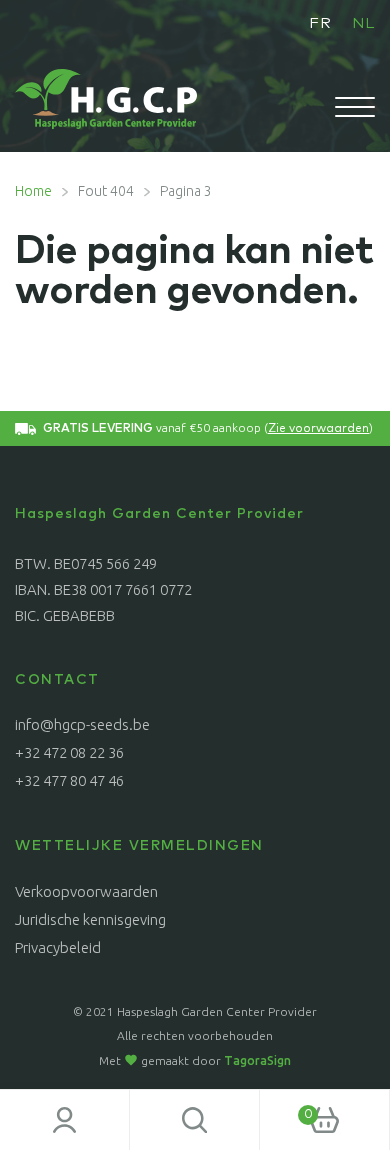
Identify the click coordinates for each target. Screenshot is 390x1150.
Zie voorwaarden (318, 429)
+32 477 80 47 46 (69, 780)
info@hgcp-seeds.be (82, 724)
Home (33, 191)
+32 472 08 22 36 (69, 752)
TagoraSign (257, 1060)
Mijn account (65, 1120)
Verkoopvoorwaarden (86, 891)
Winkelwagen (286, 1108)
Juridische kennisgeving (90, 919)
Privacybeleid (58, 947)
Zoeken (195, 1120)
